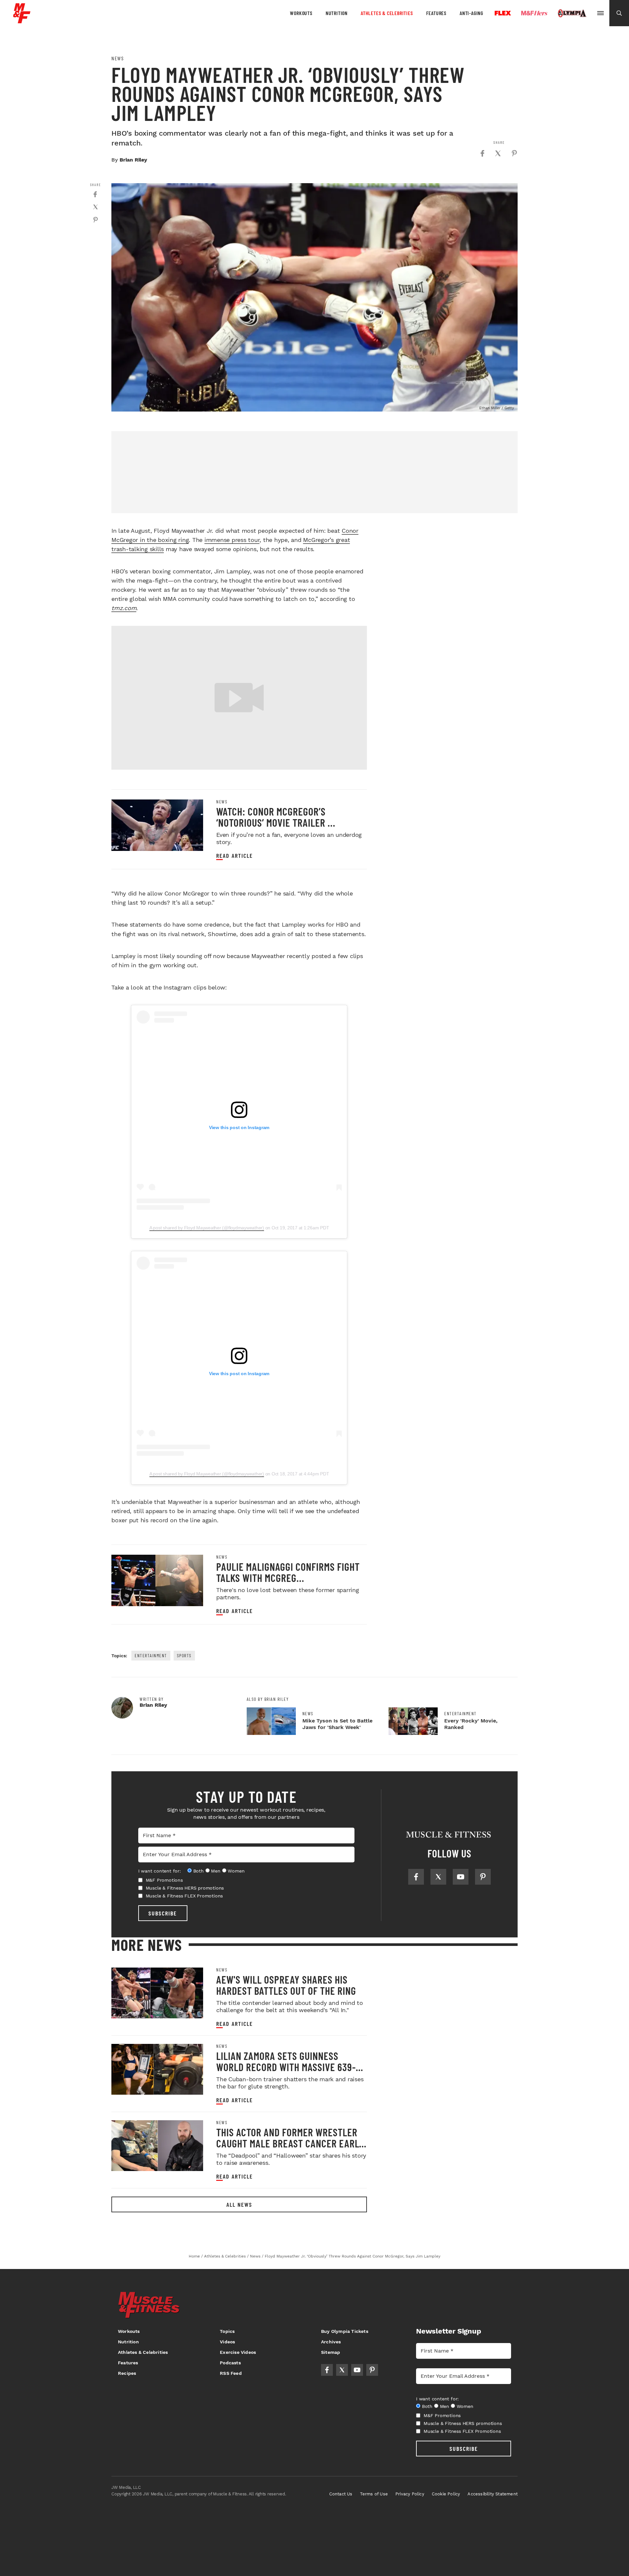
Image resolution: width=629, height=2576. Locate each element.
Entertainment (151, 1655)
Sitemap (331, 2352)
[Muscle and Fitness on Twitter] (438, 1877)
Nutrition (337, 13)
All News (239, 2204)
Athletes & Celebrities (387, 13)
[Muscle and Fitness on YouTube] (461, 1877)
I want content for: (160, 1871)
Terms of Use (374, 2494)
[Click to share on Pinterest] (514, 153)
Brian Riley (133, 160)
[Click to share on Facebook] (482, 153)
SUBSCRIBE (163, 1913)
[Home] (22, 21)
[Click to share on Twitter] (498, 153)
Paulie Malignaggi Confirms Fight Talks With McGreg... (288, 1572)
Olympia (572, 13)
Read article (235, 856)
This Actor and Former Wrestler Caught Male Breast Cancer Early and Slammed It (290, 2143)
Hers (534, 13)
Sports (184, 1655)
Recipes (127, 2373)
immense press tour (232, 540)
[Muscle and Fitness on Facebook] (416, 1877)
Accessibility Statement (493, 2494)
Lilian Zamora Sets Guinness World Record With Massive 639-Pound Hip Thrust (286, 2067)
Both (199, 1871)
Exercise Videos (238, 2352)
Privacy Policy (410, 2494)
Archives (331, 2342)
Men (216, 1871)
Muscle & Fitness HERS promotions (185, 1888)
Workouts (301, 13)
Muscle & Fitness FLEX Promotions (184, 1896)
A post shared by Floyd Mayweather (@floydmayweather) (207, 1228)
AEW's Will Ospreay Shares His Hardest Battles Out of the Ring (286, 1985)
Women (236, 1871)
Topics (227, 2331)
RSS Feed (231, 2373)
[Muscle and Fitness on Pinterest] (483, 1877)
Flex (503, 13)
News (118, 58)
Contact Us (341, 2494)
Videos (227, 2342)
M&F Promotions (164, 1880)
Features (436, 13)
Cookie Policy (446, 2494)
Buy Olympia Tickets (345, 2331)
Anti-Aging (471, 13)
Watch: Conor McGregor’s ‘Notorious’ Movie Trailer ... (276, 817)
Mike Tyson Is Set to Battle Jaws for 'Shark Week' (337, 1724)
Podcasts (230, 2363)
